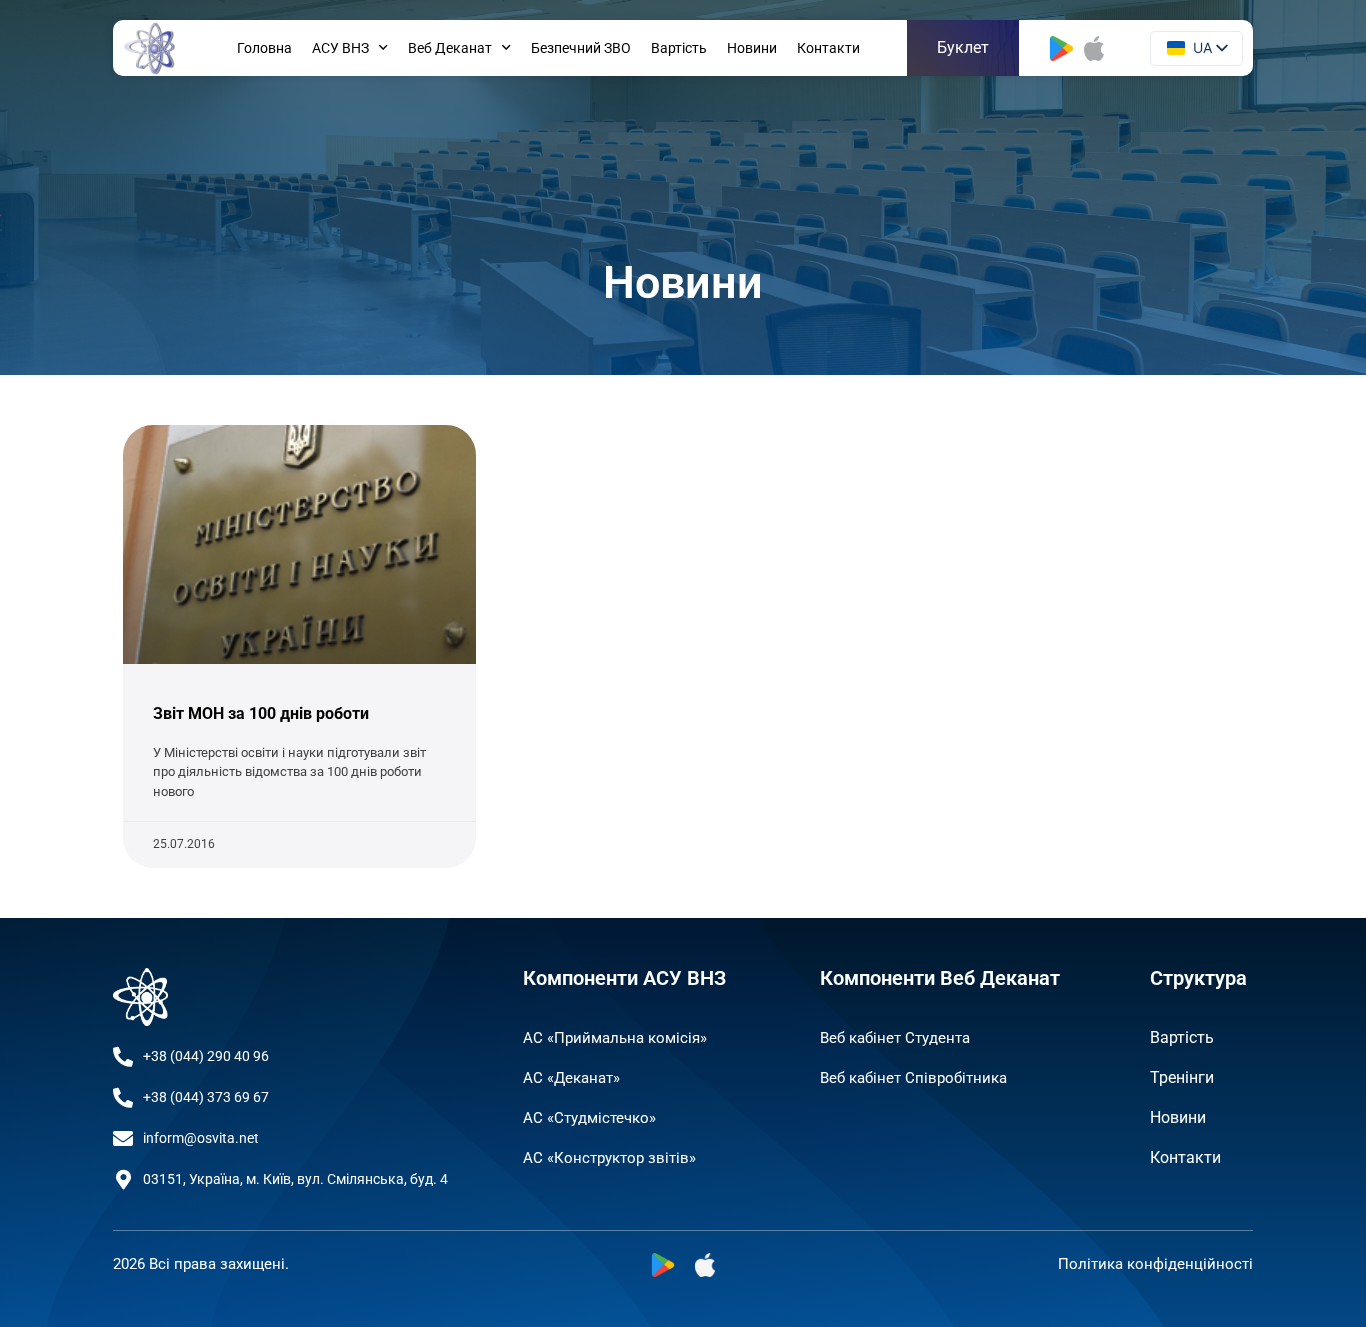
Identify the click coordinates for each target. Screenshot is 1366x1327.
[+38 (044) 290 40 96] (123, 1057)
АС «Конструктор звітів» (609, 1158)
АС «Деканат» (571, 1078)
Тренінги (1182, 1077)
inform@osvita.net (201, 1138)
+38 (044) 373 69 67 (206, 1097)
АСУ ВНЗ (340, 48)
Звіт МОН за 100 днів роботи (261, 713)
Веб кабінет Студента (895, 1038)
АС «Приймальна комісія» (615, 1038)
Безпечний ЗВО (581, 48)
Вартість (679, 48)
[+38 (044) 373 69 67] (123, 1098)
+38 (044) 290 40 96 (206, 1056)
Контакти (828, 48)
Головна (264, 48)
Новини (752, 48)
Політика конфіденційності (1155, 1264)
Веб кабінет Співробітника (913, 1078)
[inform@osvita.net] (123, 1139)
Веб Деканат (450, 48)
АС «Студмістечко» (589, 1118)
